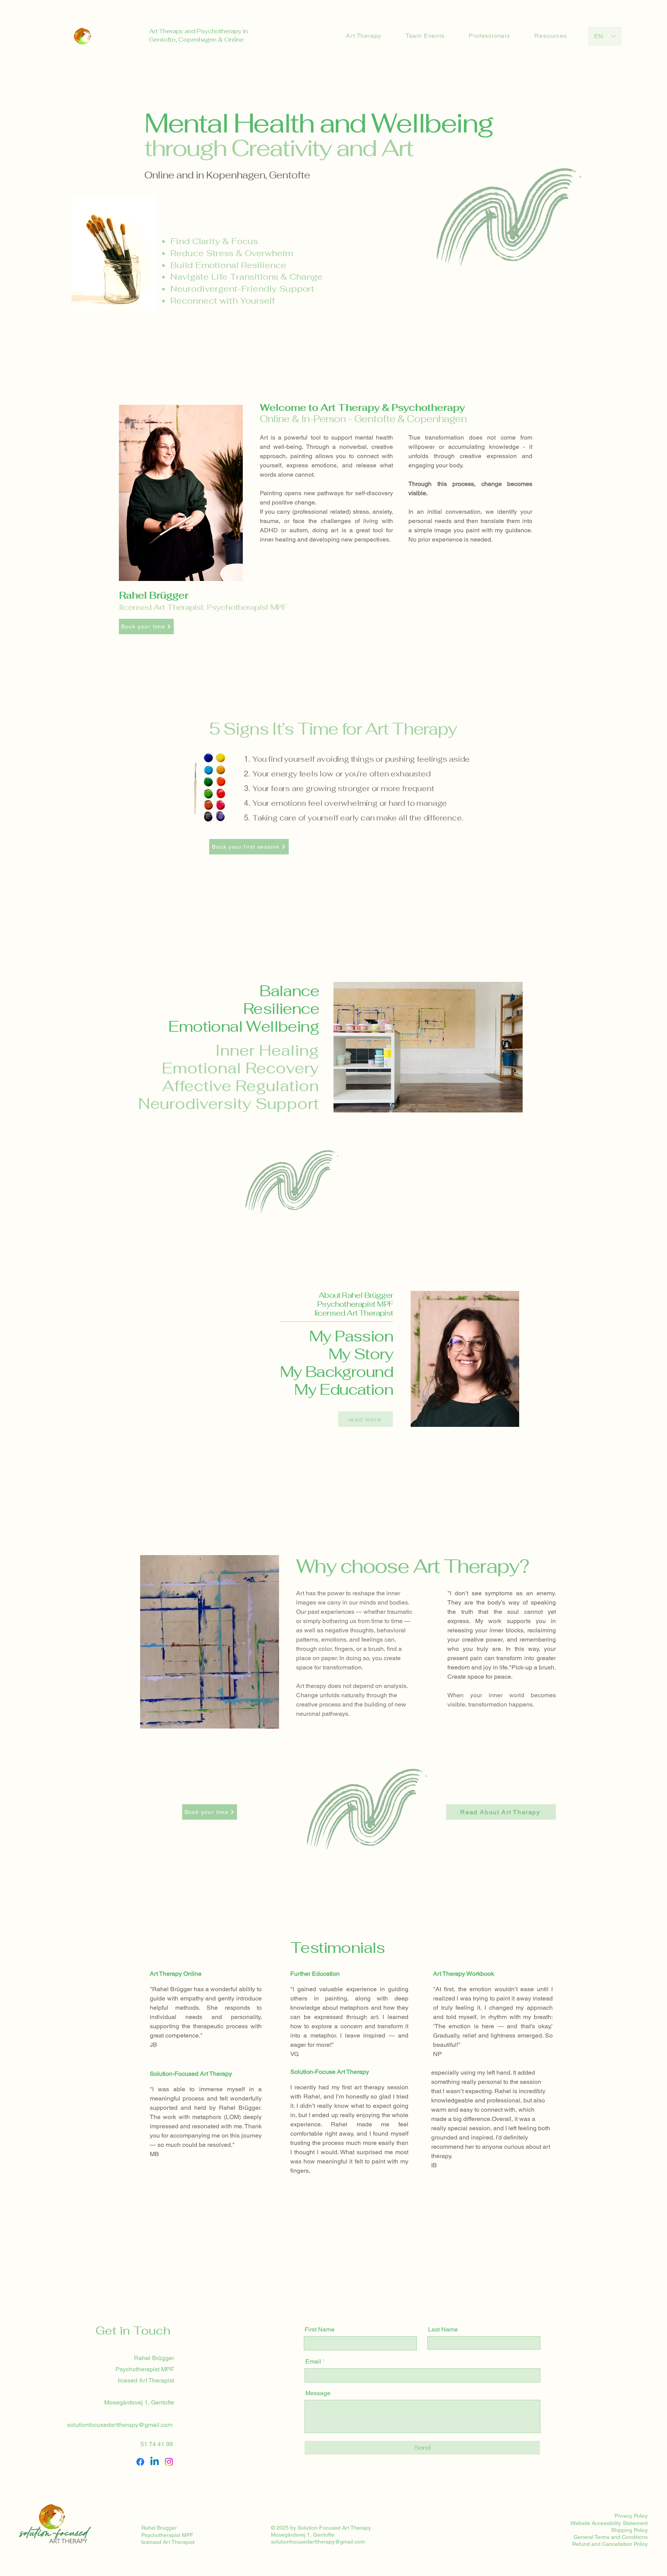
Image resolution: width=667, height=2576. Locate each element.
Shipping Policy (629, 2530)
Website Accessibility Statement (609, 2523)
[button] (269, 1720)
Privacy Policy (631, 2516)
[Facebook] (140, 2462)
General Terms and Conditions (611, 2537)
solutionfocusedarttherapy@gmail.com (120, 2425)
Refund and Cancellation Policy (610, 2544)
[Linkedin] (155, 2462)
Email (313, 2362)
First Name (320, 2330)
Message (318, 2393)
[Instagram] (169, 2462)
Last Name (443, 2330)
